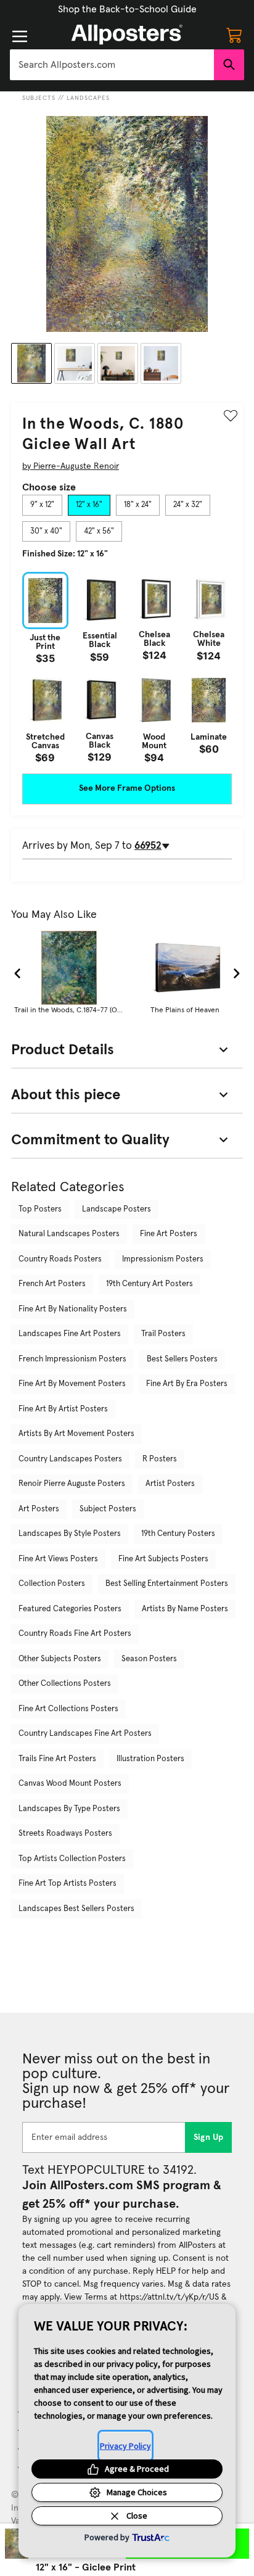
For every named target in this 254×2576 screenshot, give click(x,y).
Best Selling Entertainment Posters (167, 1584)
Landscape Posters (117, 1209)
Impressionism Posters (163, 1259)
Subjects (39, 98)
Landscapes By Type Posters (69, 1809)
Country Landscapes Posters (70, 1459)
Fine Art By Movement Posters (72, 1384)
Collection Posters (52, 1584)
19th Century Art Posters (150, 1284)
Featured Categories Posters (70, 1609)
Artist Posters (170, 1484)
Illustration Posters (150, 1759)
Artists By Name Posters (185, 1609)
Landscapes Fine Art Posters (70, 1334)
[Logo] (127, 35)
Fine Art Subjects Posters (163, 1559)
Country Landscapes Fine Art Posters (85, 1734)
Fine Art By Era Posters (187, 1384)
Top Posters (40, 1209)
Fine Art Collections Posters (68, 1709)
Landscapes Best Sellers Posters (76, 1909)
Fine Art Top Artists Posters (68, 1884)
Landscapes (88, 98)
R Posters (160, 1459)
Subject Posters (108, 1509)
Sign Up (209, 2137)
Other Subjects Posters (60, 1659)
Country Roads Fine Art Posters (75, 1634)
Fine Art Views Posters (58, 1559)
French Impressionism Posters (72, 1359)
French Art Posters (52, 1284)
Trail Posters (163, 1334)
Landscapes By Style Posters (70, 1534)
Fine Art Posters (169, 1234)
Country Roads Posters (60, 1259)
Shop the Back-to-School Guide (127, 9)
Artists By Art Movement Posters (76, 1434)
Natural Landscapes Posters (69, 1234)
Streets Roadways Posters (65, 1834)
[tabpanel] (127, 667)
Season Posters (149, 1659)
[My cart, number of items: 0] (234, 35)
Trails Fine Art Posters (57, 1759)
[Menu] (20, 36)
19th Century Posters (178, 1534)
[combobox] (112, 65)
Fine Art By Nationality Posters (73, 1309)
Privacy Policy (125, 2446)
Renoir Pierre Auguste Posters (72, 1484)
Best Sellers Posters (182, 1359)
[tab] (42, 505)
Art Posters (39, 1509)
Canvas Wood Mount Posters (70, 1784)
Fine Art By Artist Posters (63, 1409)
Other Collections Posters (65, 1684)
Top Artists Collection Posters (72, 1859)
